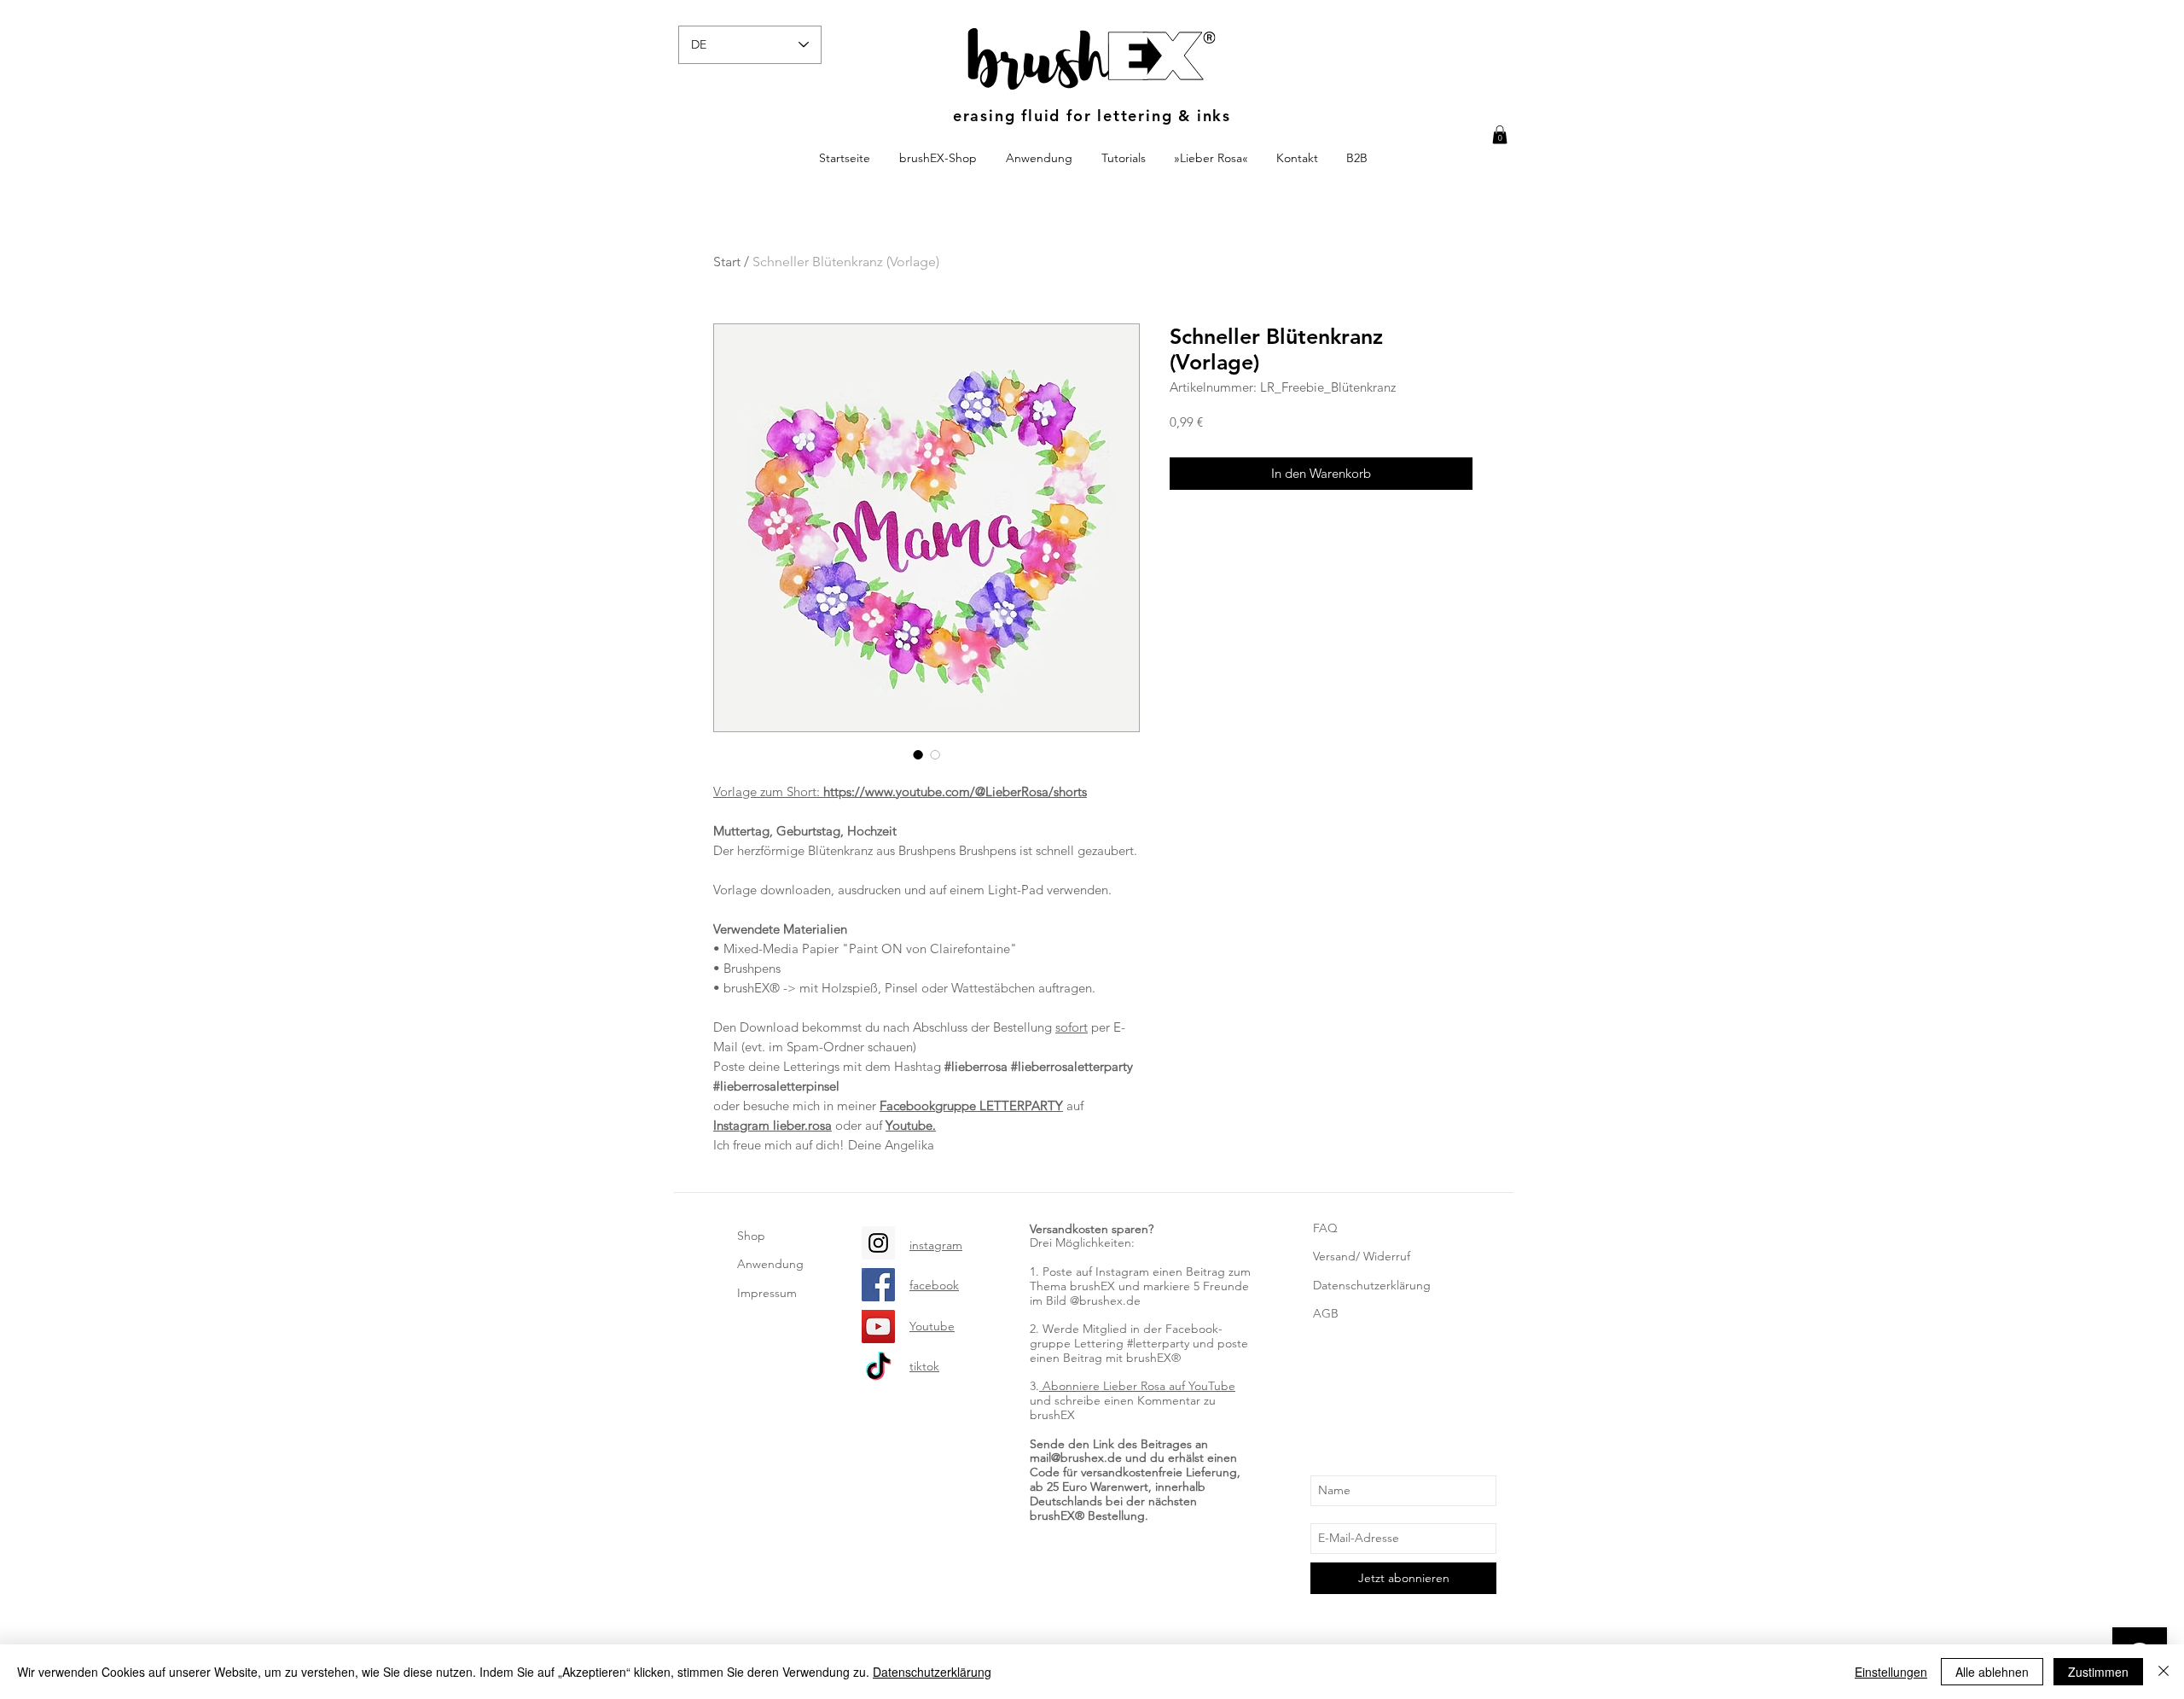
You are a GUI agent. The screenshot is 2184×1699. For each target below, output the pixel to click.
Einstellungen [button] (1891, 1672)
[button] (1500, 135)
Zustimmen (2098, 1672)
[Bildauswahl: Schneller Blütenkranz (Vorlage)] (918, 754)
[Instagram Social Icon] (878, 1243)
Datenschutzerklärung (1372, 1285)
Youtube (932, 1326)
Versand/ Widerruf (1362, 1256)
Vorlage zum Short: (900, 791)
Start (727, 262)
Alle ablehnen (1992, 1672)
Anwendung (770, 1264)
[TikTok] (878, 1368)
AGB (1326, 1313)
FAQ (1325, 1228)
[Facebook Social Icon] (878, 1285)
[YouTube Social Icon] (878, 1327)
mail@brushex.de (1076, 1458)
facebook (934, 1285)
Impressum (767, 1293)
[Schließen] (2164, 1672)
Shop (751, 1236)
